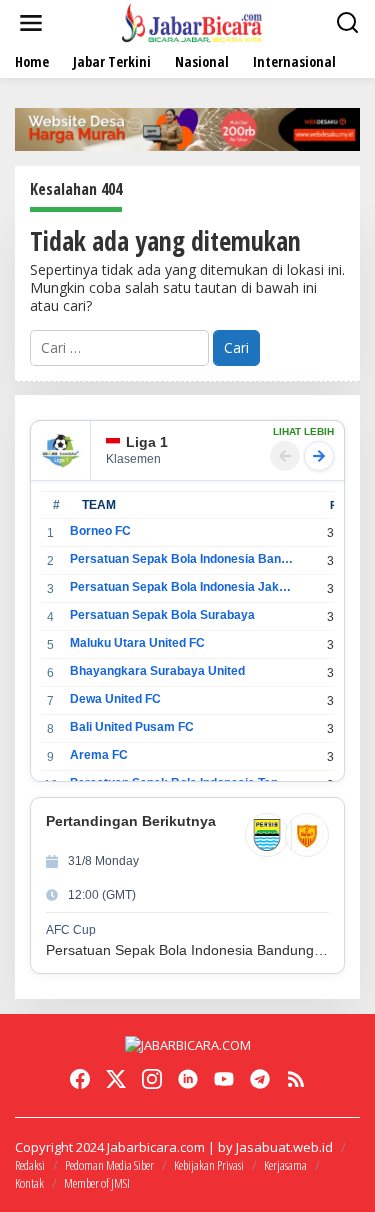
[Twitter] (116, 1079)
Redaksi (30, 1165)
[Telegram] (260, 1079)
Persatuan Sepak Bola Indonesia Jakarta (181, 587)
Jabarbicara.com (156, 1147)
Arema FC (99, 755)
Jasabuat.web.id (284, 1147)
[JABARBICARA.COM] (192, 21)
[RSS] (296, 1079)
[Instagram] (152, 1079)
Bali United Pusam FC (132, 727)
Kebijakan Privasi (209, 1165)
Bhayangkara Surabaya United (157, 671)
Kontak (29, 1183)
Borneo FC (100, 531)
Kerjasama (285, 1165)
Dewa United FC (115, 699)
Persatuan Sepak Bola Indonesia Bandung (181, 559)
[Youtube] (224, 1079)
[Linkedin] (188, 1079)
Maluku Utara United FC (137, 643)
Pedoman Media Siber (109, 1165)
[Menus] (31, 23)
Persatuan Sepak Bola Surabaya (162, 615)
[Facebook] (80, 1079)
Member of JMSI (97, 1183)
